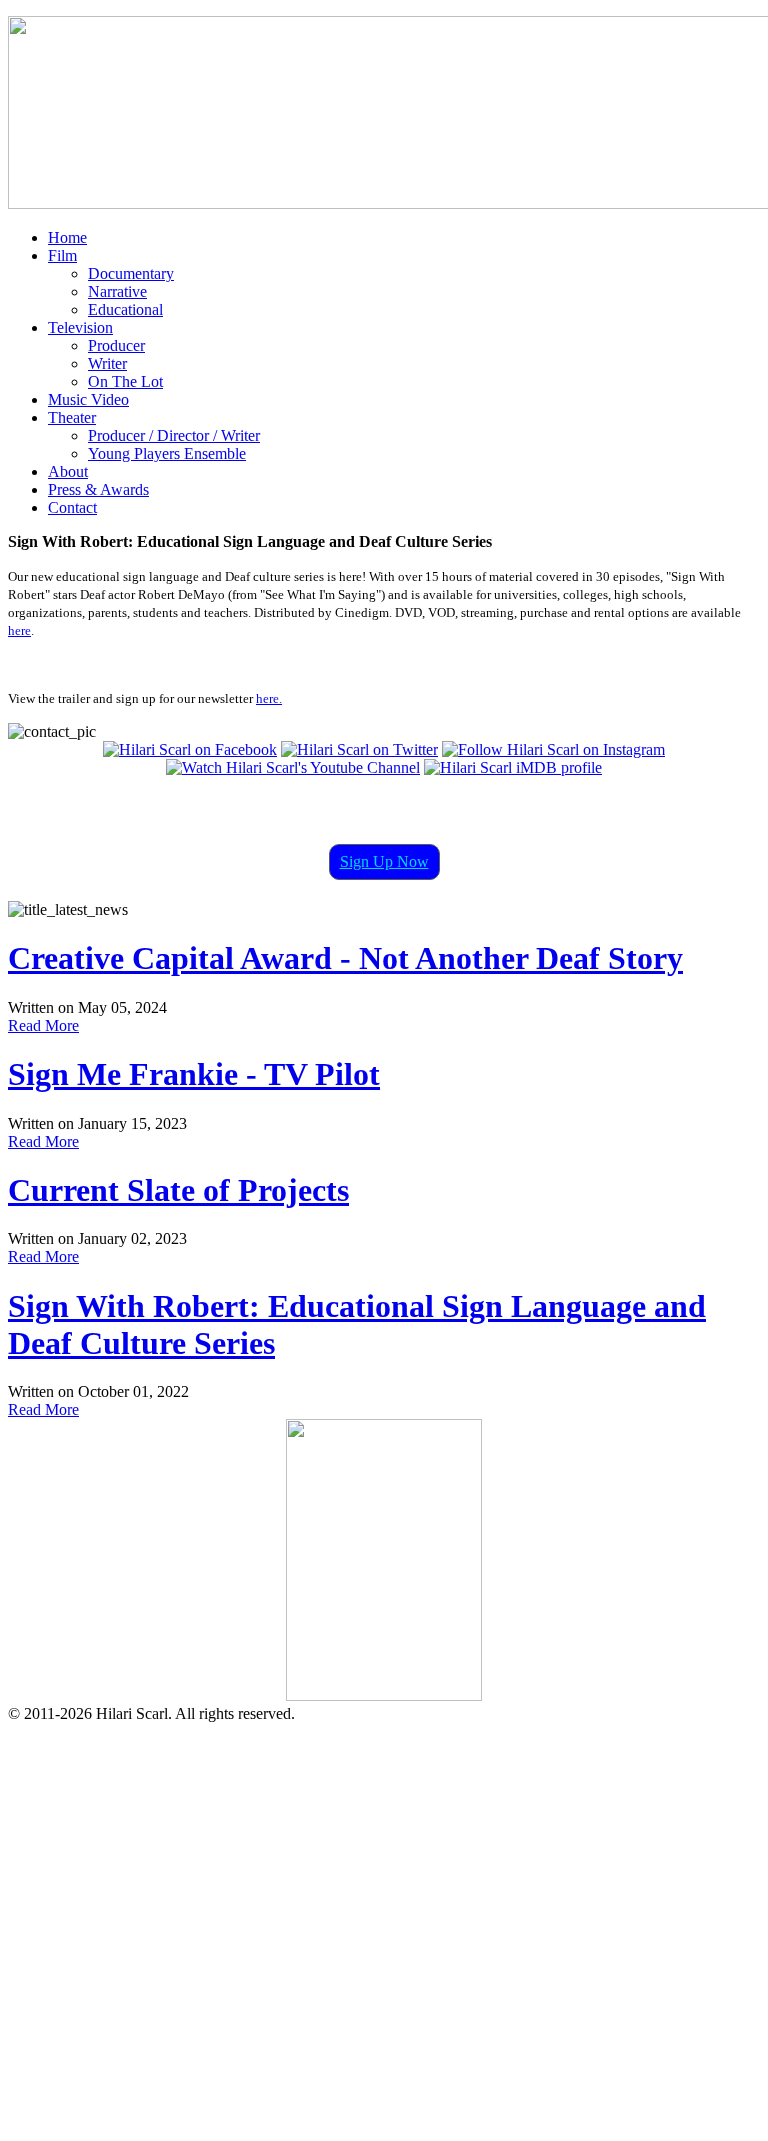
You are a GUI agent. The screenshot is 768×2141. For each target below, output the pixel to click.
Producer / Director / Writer (174, 435)
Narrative (117, 291)
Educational (125, 309)
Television (80, 327)
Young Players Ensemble (167, 453)
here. (269, 698)
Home (67, 237)
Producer (116, 345)
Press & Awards (98, 489)
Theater (72, 417)
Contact (72, 507)
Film (62, 255)
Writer (107, 363)
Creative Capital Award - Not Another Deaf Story (345, 958)
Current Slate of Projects (178, 1190)
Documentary (131, 273)
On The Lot (125, 381)
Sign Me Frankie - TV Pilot (194, 1074)
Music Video (88, 399)
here (19, 630)
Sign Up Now (384, 861)
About (68, 471)
